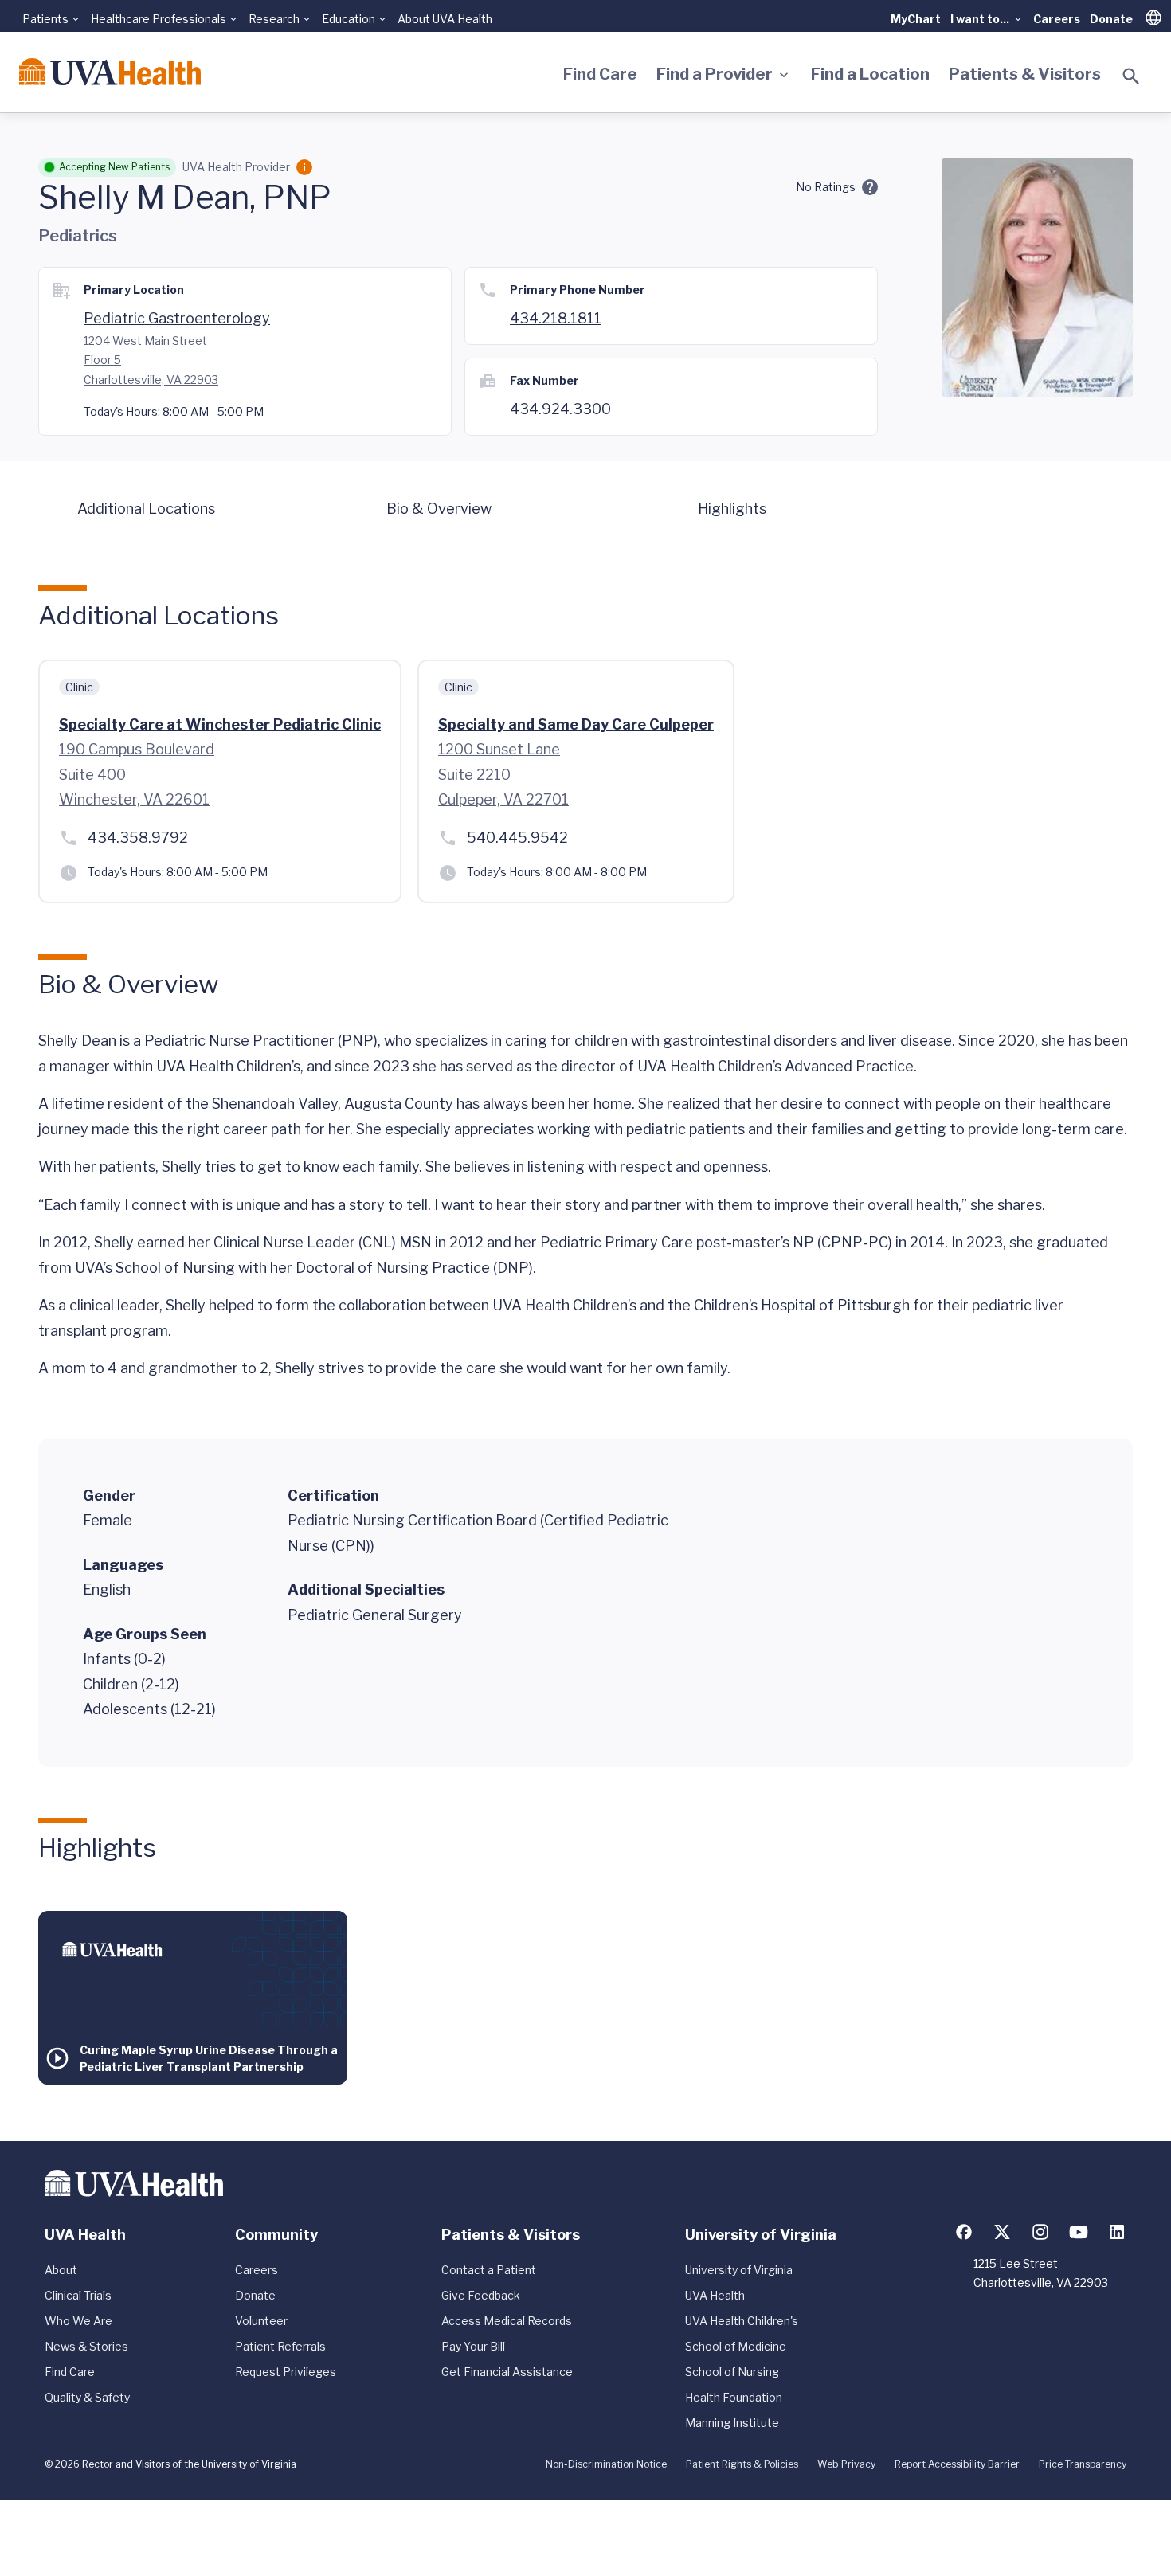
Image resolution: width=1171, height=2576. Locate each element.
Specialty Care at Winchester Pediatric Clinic (220, 724)
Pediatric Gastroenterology (177, 318)
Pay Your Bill (473, 2346)
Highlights (732, 509)
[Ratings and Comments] (870, 187)
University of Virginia (739, 2270)
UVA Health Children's (742, 2321)
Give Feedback (481, 2295)
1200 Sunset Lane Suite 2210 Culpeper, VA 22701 (503, 774)
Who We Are (78, 2321)
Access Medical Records (507, 2321)
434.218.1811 (556, 318)
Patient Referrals (280, 2346)
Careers (1057, 19)
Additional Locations (146, 509)
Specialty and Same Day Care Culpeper (576, 724)
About (61, 2270)
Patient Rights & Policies (742, 2464)
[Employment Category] (304, 167)
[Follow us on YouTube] (1079, 2232)
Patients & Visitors (1025, 74)
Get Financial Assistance (507, 2372)
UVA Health (715, 2295)
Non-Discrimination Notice (606, 2464)
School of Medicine (736, 2346)
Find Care (600, 74)
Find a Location (870, 74)
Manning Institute (732, 2423)
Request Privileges (286, 2372)
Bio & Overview (439, 509)
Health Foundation (734, 2397)
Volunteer (261, 2321)
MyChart (916, 19)
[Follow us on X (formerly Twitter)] (1002, 2232)
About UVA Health (445, 19)
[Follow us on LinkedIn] (1117, 2232)
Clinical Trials (78, 2295)
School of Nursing (732, 2372)
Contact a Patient (489, 2270)
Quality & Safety (87, 2397)
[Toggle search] (1131, 76)
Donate (1111, 19)
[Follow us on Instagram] (1040, 2232)
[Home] (110, 72)
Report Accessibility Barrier (957, 2464)
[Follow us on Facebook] (964, 2232)
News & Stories (86, 2346)
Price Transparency (1083, 2464)
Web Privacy (846, 2464)
